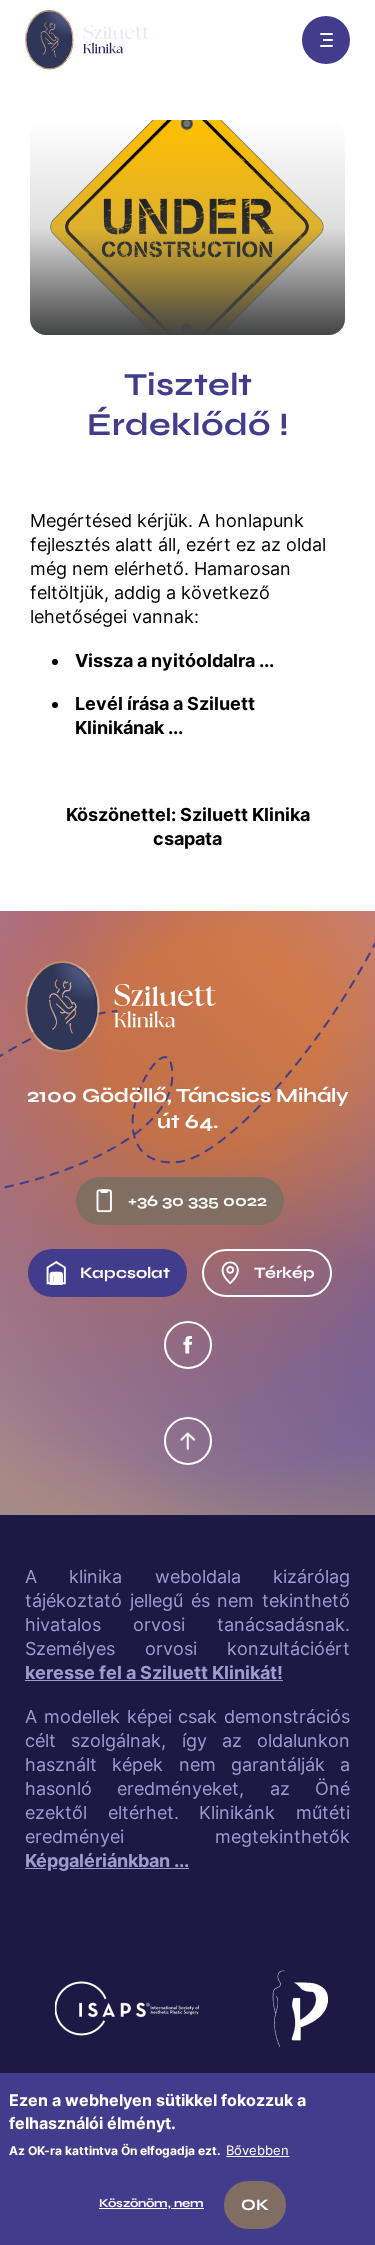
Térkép (284, 1272)
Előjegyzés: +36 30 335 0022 (262, 40)
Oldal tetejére (188, 1441)
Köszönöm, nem (151, 2203)
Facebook (188, 1345)
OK (255, 2204)
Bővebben (257, 2150)
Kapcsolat (125, 1272)
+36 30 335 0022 (197, 1200)
